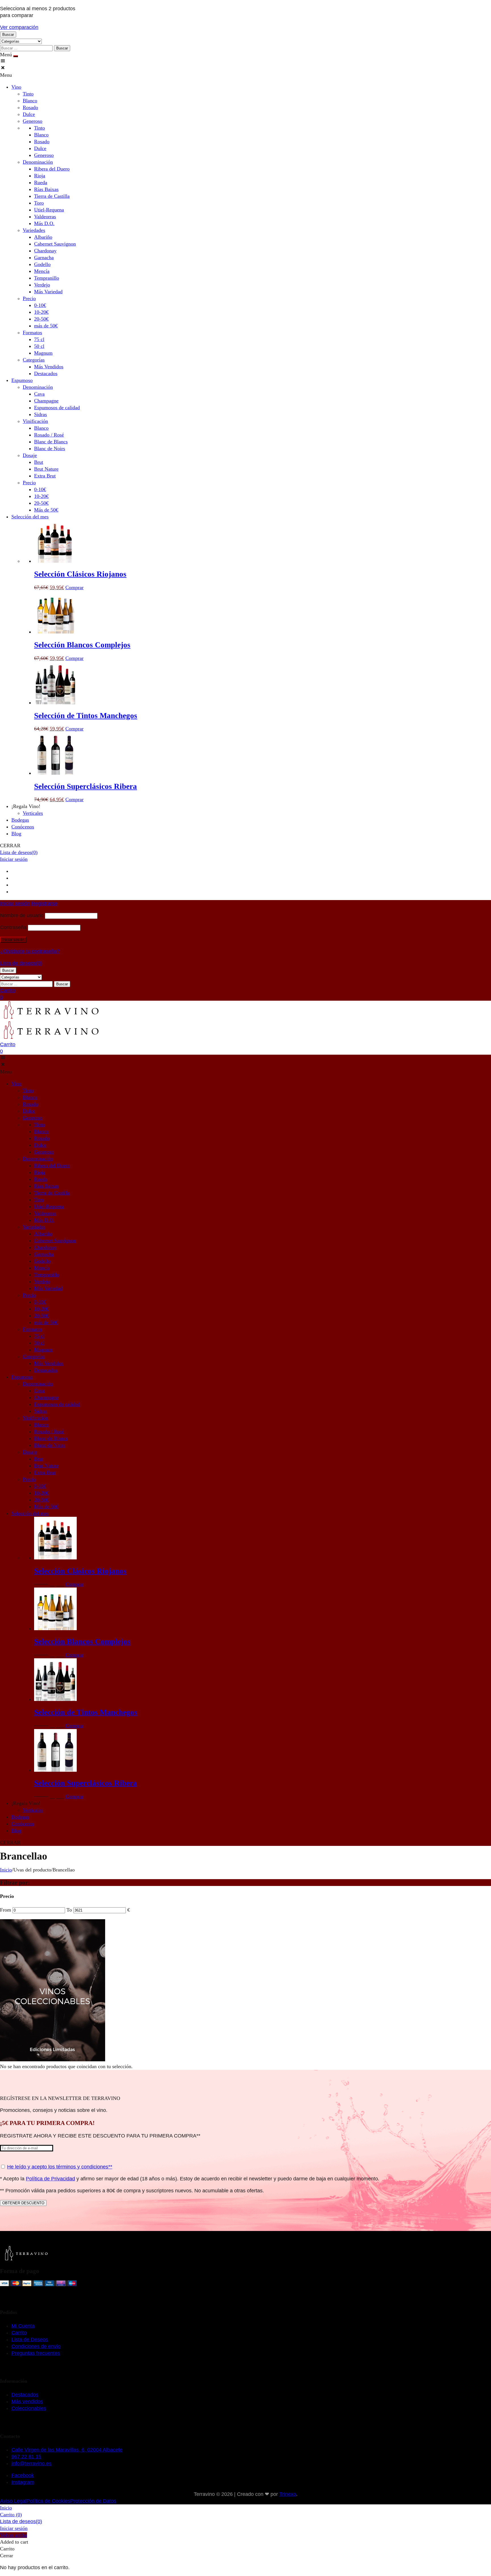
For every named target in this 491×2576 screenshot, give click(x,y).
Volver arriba (13, 2535)
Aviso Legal (13, 2501)
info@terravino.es (31, 2463)
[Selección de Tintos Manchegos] (55, 703)
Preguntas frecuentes (36, 2353)
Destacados (25, 2395)
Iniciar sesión (14, 859)
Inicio (6, 1870)
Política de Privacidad (50, 2179)
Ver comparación (19, 27)
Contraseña (13, 927)
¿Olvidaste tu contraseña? (30, 951)
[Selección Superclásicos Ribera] (55, 773)
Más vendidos (27, 2402)
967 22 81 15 (26, 2457)
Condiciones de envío (36, 2346)
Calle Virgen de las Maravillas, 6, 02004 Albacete (67, 2450)
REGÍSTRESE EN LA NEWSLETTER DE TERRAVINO (60, 2098)
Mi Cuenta (23, 2326)
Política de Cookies (48, 2501)
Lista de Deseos (30, 2340)
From (6, 1910)
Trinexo (288, 2494)
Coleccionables (29, 2408)
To (70, 1910)
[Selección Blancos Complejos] (55, 632)
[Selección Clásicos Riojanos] (55, 561)
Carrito (19, 2333)
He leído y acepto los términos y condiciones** (60, 2167)
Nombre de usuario (22, 915)
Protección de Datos (93, 2501)
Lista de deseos (19, 852)
